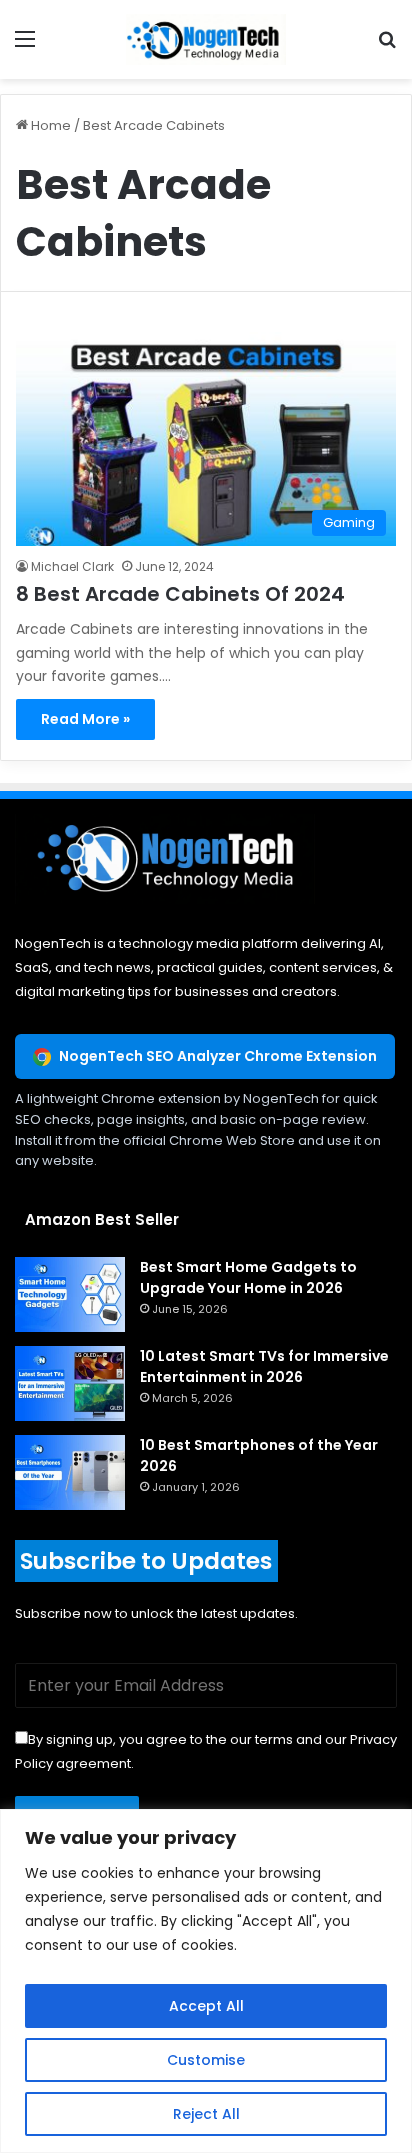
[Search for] (387, 46)
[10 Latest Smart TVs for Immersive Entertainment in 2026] (70, 1383)
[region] (206, 1981)
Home (49, 125)
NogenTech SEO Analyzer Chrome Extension (218, 1056)
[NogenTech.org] (206, 39)
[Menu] (25, 46)
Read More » (85, 719)
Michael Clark (72, 566)
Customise (206, 2060)
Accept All (206, 2006)
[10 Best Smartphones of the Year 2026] (70, 1472)
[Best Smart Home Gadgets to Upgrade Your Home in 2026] (70, 1294)
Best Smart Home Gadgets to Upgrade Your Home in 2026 (248, 1277)
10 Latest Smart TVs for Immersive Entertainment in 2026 (264, 1366)
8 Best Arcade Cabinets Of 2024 (180, 594)
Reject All (206, 2114)
